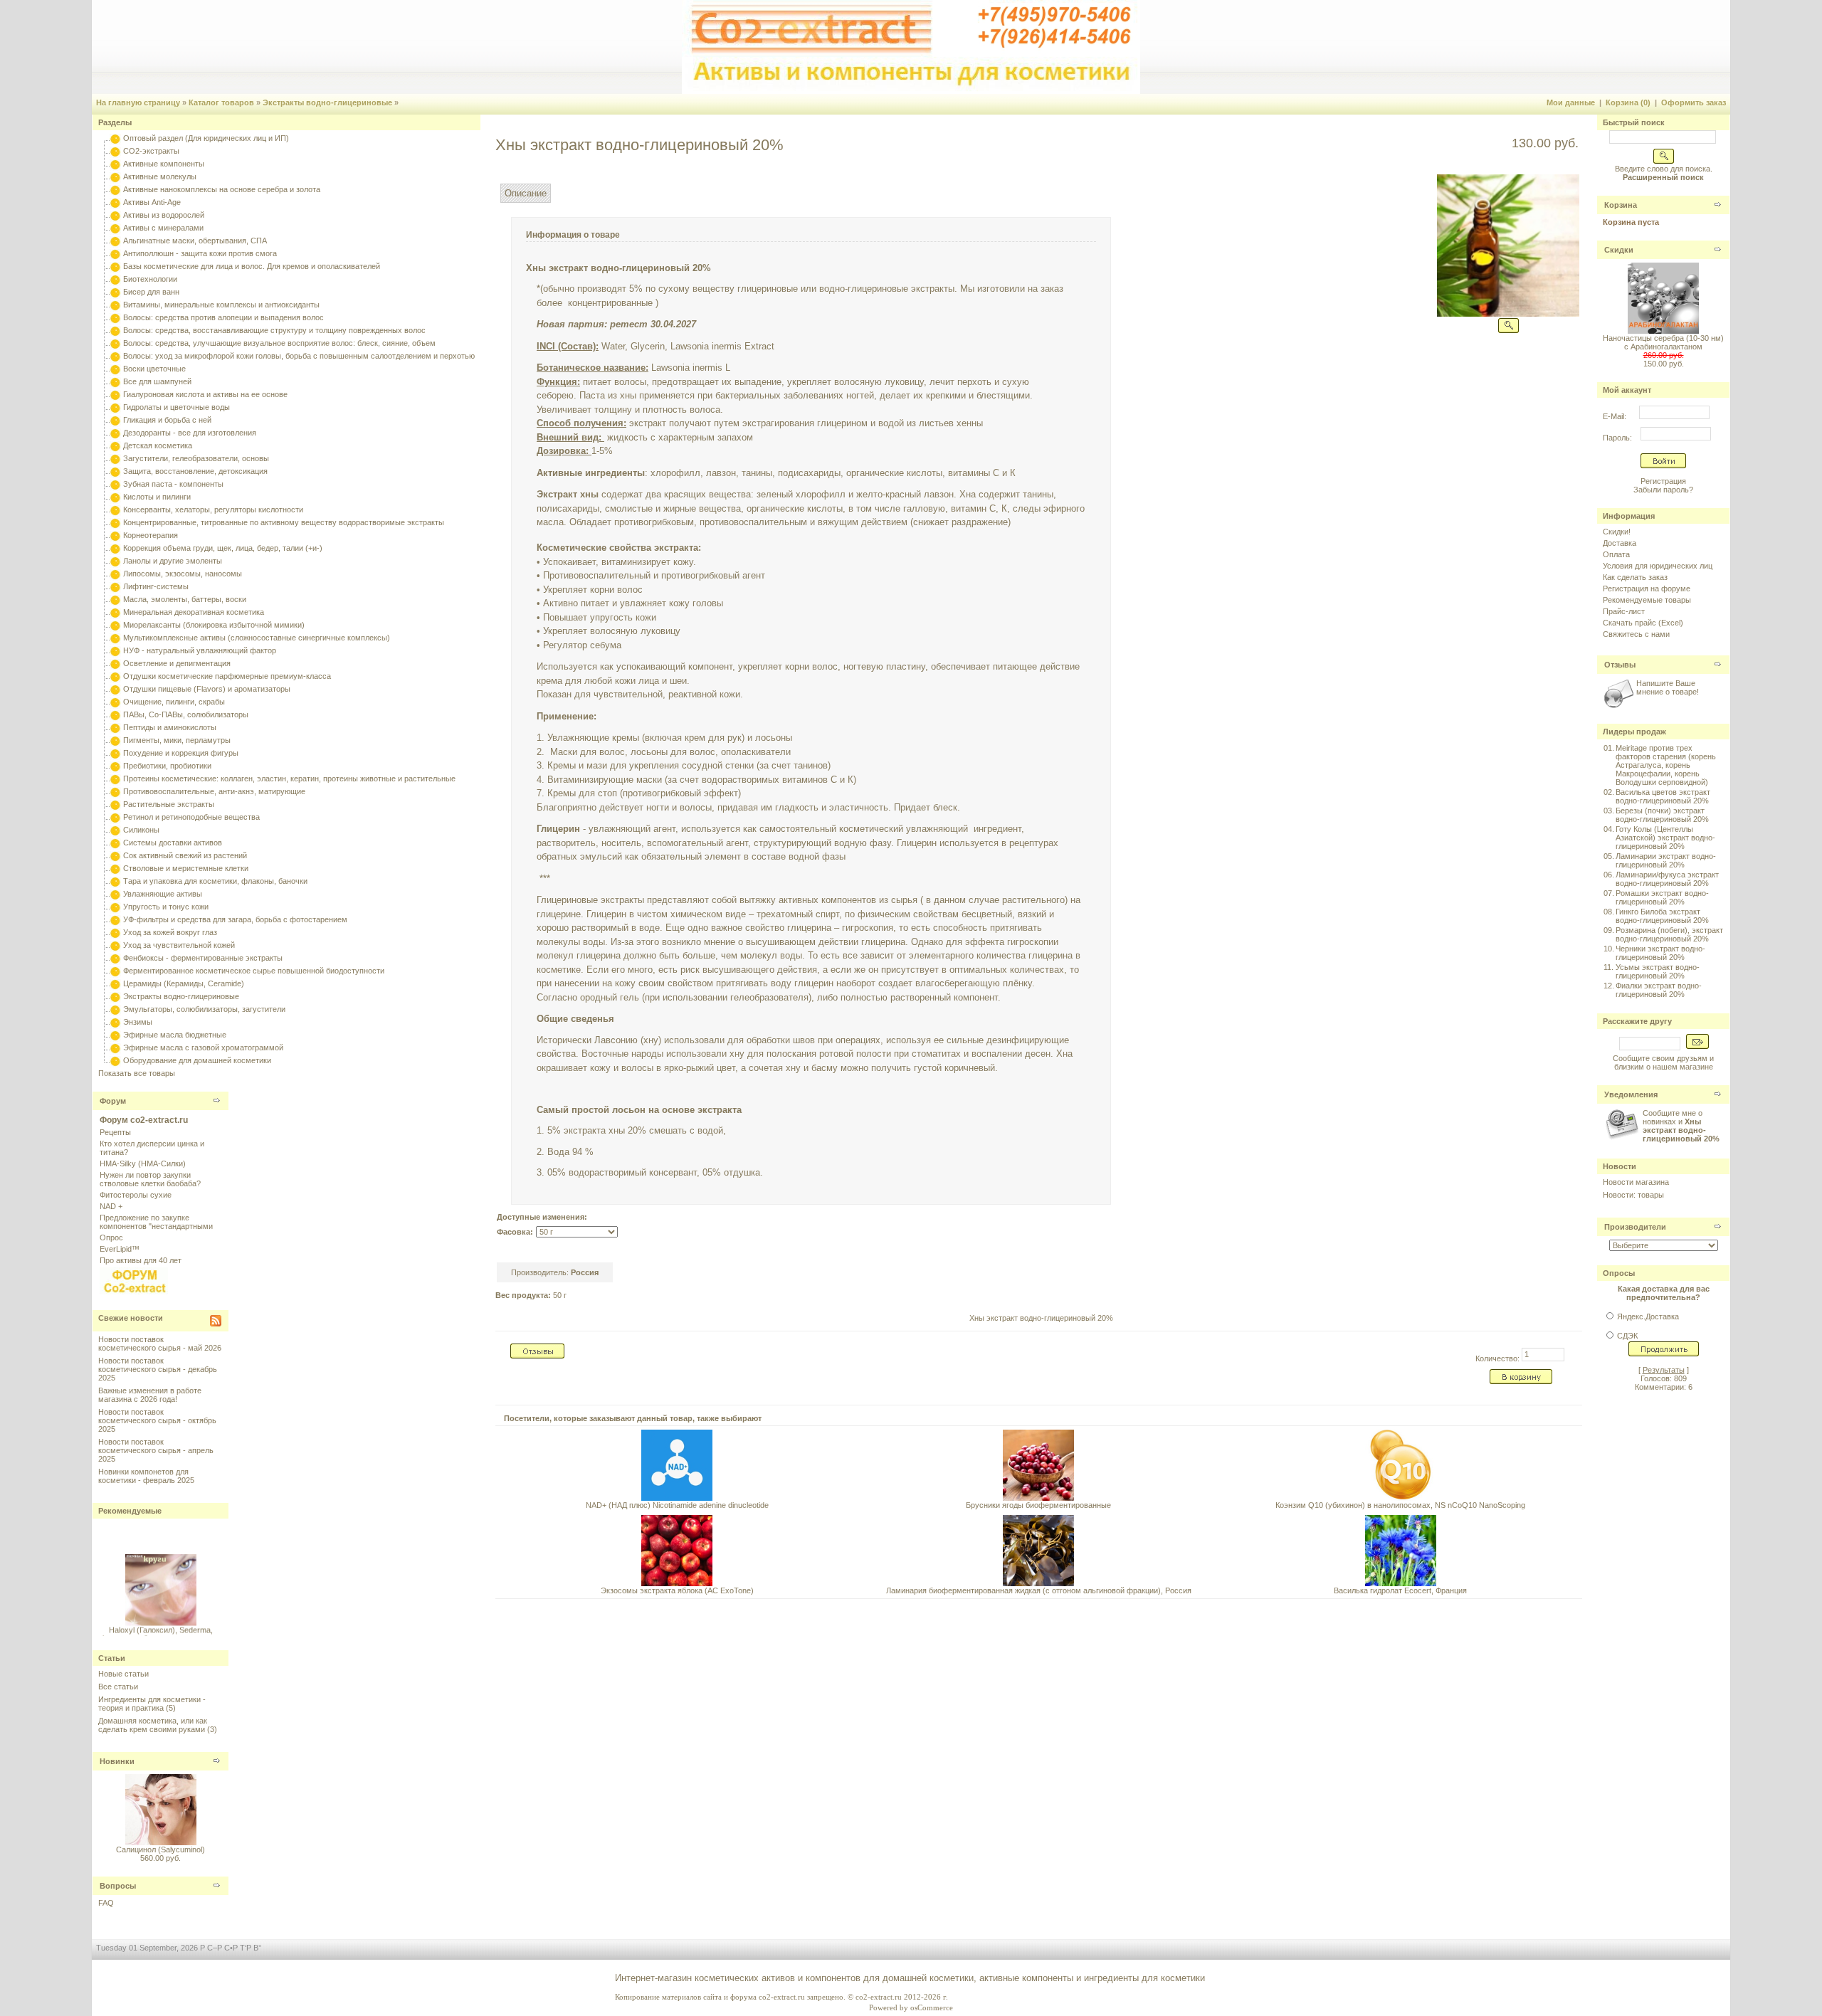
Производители (1635, 1227)
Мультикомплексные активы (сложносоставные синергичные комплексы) (257, 638)
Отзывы (1620, 665)
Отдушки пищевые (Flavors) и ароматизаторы (207, 689)
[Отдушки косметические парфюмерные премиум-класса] (115, 676)
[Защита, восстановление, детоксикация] (115, 471)
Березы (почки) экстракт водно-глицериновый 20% (1662, 815)
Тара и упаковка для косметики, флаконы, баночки (215, 881)
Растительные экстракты (169, 804)
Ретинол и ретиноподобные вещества (191, 817)
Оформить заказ (1694, 102)
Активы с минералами (163, 228)
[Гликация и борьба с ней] (115, 420)
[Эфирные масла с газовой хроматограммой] (115, 1047)
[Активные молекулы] (115, 176)
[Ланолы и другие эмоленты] (115, 561)
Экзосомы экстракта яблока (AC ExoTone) (677, 1590)
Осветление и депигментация (177, 663)
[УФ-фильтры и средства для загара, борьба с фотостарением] (115, 919)
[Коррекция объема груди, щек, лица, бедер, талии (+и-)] (115, 548)
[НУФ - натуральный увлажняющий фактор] (115, 650)
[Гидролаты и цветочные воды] (115, 407)
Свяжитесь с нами (1636, 634)
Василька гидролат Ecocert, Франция (1400, 1590)
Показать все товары (137, 1073)
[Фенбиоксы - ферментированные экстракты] (115, 958)
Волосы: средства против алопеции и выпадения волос (223, 317)
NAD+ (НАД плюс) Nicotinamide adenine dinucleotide (677, 1505)
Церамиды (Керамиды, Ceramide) (184, 983)
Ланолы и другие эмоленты (173, 561)
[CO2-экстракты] (115, 151)
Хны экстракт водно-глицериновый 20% (1041, 1318)
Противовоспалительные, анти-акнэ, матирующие (214, 791)
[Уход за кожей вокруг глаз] (115, 932)
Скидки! (1617, 532)
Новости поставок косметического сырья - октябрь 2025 (157, 1420)
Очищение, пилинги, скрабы (174, 702)
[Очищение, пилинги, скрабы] (115, 702)
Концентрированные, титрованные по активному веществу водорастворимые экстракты (284, 522)
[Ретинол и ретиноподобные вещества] (115, 817)
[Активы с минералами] (115, 228)
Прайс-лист (1624, 611)
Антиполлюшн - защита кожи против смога (200, 253)
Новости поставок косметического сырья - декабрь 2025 (158, 1369)
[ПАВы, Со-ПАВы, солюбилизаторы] (115, 714)
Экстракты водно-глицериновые (327, 102)
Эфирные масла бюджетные (175, 1035)
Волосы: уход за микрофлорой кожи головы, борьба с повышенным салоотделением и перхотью (299, 356)
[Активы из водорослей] (115, 215)
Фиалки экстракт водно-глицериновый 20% (1659, 990)
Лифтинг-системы (156, 586)
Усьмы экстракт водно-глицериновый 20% (1658, 971)
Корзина (1621, 205)
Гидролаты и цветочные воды (177, 407)
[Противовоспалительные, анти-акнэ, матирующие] (115, 791)
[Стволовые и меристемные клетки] (115, 868)
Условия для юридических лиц (1658, 566)
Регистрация (1663, 481)
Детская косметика (158, 445)
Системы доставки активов (173, 843)
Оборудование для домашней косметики (197, 1060)
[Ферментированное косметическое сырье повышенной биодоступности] (115, 971)
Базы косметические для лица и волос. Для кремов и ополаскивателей (252, 266)
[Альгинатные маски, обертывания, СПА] (115, 241)
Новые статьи (123, 1674)
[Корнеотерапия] (115, 535)
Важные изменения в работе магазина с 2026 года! (150, 1395)
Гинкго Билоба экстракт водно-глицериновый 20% (1662, 916)
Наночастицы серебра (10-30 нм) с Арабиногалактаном (1663, 342)
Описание (526, 193)
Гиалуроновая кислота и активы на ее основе (205, 394)
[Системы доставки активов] (115, 843)
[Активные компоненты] (115, 164)
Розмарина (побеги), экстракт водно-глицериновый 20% (1669, 934)
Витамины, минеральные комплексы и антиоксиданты (221, 305)
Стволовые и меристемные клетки (186, 868)
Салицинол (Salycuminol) (160, 1849)
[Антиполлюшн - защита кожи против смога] (115, 253)
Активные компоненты (164, 164)
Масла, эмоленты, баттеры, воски (185, 599)
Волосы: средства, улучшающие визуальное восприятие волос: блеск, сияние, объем (279, 343)
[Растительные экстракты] (115, 804)
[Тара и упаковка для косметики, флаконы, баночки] (115, 881)
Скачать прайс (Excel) (1643, 623)
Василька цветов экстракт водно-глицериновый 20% (1663, 796)
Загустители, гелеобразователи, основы (196, 458)
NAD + (111, 1206)
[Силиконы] (115, 830)
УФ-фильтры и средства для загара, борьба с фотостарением (235, 919)
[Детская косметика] (115, 445)
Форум (113, 1101)
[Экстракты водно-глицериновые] (115, 996)
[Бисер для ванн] (115, 292)
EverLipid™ (120, 1249)
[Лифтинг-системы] (115, 586)
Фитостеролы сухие (136, 1195)
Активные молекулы (160, 176)
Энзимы (138, 1022)
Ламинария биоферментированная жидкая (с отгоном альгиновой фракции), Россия (1039, 1590)
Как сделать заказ (1635, 577)
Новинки (117, 1761)
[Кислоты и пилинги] (115, 497)
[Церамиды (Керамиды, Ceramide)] (115, 983)
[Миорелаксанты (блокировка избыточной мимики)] (115, 625)
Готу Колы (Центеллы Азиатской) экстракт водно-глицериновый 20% (1665, 838)
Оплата (1616, 554)
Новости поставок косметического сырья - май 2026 (160, 1344)
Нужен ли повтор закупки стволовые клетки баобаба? (150, 1179)
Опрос (111, 1237)
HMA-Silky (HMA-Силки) (143, 1163)
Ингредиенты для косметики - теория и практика (152, 1704)
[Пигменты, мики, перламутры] (115, 740)
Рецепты (115, 1132)
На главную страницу (138, 102)
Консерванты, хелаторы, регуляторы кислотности (213, 510)
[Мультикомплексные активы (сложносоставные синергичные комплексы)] (115, 638)
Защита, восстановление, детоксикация (195, 471)
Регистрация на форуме (1647, 589)
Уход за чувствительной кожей (179, 945)
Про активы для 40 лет (141, 1260)
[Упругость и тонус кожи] (115, 907)
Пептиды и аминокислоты (170, 727)
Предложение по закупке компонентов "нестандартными (156, 1222)
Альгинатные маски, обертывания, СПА (195, 241)
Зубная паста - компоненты (173, 484)
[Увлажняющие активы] (115, 894)
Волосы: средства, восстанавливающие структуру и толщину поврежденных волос (274, 330)
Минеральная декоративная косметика (194, 612)
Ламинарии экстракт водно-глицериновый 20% (1666, 860)
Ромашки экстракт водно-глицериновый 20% (1662, 897)
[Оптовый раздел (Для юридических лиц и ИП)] (115, 138)
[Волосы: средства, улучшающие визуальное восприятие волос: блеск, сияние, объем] (115, 343)
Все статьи (118, 1687)
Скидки (1619, 250)
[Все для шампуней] (115, 381)
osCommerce (932, 2007)
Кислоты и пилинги (157, 497)
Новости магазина (1636, 1182)
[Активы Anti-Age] (115, 202)
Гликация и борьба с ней (167, 420)
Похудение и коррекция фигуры (181, 753)
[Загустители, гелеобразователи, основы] (115, 458)
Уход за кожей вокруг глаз (170, 932)
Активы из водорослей (164, 215)
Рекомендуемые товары (1647, 600)
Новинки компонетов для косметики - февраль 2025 (146, 1476)
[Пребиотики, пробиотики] (115, 766)
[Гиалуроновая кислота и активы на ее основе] (115, 394)
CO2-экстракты (151, 151)
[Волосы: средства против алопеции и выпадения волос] (115, 317)
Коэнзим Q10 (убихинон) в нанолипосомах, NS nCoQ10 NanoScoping (1400, 1505)
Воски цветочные (154, 369)
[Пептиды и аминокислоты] (115, 727)
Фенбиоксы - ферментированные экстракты (203, 958)
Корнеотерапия (151, 535)
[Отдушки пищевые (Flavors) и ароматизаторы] (115, 689)
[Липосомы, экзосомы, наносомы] (115, 574)
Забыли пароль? (1663, 490)
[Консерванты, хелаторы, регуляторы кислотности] (115, 510)
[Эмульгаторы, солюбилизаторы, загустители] (115, 1009)
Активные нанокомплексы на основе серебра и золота (222, 189)
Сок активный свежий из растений (185, 855)
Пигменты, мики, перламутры (177, 740)
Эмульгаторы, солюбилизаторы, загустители (204, 1009)
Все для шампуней (157, 381)
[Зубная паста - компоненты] (115, 484)
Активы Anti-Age (152, 202)
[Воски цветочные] (115, 369)
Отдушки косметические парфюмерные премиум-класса (227, 676)
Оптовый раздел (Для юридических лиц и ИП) (206, 138)
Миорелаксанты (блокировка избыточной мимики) (214, 625)
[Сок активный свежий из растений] (115, 855)
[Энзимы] (115, 1022)
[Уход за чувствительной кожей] (115, 945)
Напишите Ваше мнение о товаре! (1668, 687)
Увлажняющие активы (163, 894)
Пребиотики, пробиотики (167, 766)
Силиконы (141, 830)
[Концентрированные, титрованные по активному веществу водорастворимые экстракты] (115, 522)
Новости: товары (1633, 1195)
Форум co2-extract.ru (144, 1120)
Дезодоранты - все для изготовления (190, 433)
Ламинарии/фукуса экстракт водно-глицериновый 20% (1667, 879)
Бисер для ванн (151, 292)
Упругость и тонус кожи (166, 907)
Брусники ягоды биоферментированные (1038, 1505)
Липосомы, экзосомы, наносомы (183, 574)
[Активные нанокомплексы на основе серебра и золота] (115, 189)
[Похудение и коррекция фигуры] (115, 753)
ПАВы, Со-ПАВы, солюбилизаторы (186, 714)
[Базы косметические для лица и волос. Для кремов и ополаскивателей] (115, 266)
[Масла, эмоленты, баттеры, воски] (115, 599)
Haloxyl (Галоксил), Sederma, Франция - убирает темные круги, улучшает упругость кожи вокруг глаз (161, 1633)
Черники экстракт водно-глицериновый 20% (1660, 953)
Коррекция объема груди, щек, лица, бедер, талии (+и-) (223, 548)
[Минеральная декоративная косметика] (115, 612)
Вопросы (118, 1886)
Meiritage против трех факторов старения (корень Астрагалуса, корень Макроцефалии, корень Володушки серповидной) (1666, 765)
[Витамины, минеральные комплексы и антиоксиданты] (115, 305)
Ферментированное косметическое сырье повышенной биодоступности (254, 971)
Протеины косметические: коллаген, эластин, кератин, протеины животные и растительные (289, 779)
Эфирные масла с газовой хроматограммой (203, 1047)
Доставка (1620, 543)
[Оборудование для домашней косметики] (115, 1060)
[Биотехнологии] (115, 279)
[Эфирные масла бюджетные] (115, 1035)
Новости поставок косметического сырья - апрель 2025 (156, 1450)
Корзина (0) (1628, 102)
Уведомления (1631, 1094)
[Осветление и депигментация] (115, 663)
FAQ (106, 1903)
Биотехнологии (150, 279)
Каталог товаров (221, 102)
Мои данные (1571, 102)
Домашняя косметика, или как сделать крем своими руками (153, 1725)
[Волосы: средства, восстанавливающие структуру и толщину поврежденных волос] (115, 330)
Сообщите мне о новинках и (1681, 1126)
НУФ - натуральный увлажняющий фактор (200, 650)
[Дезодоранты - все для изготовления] (115, 433)
